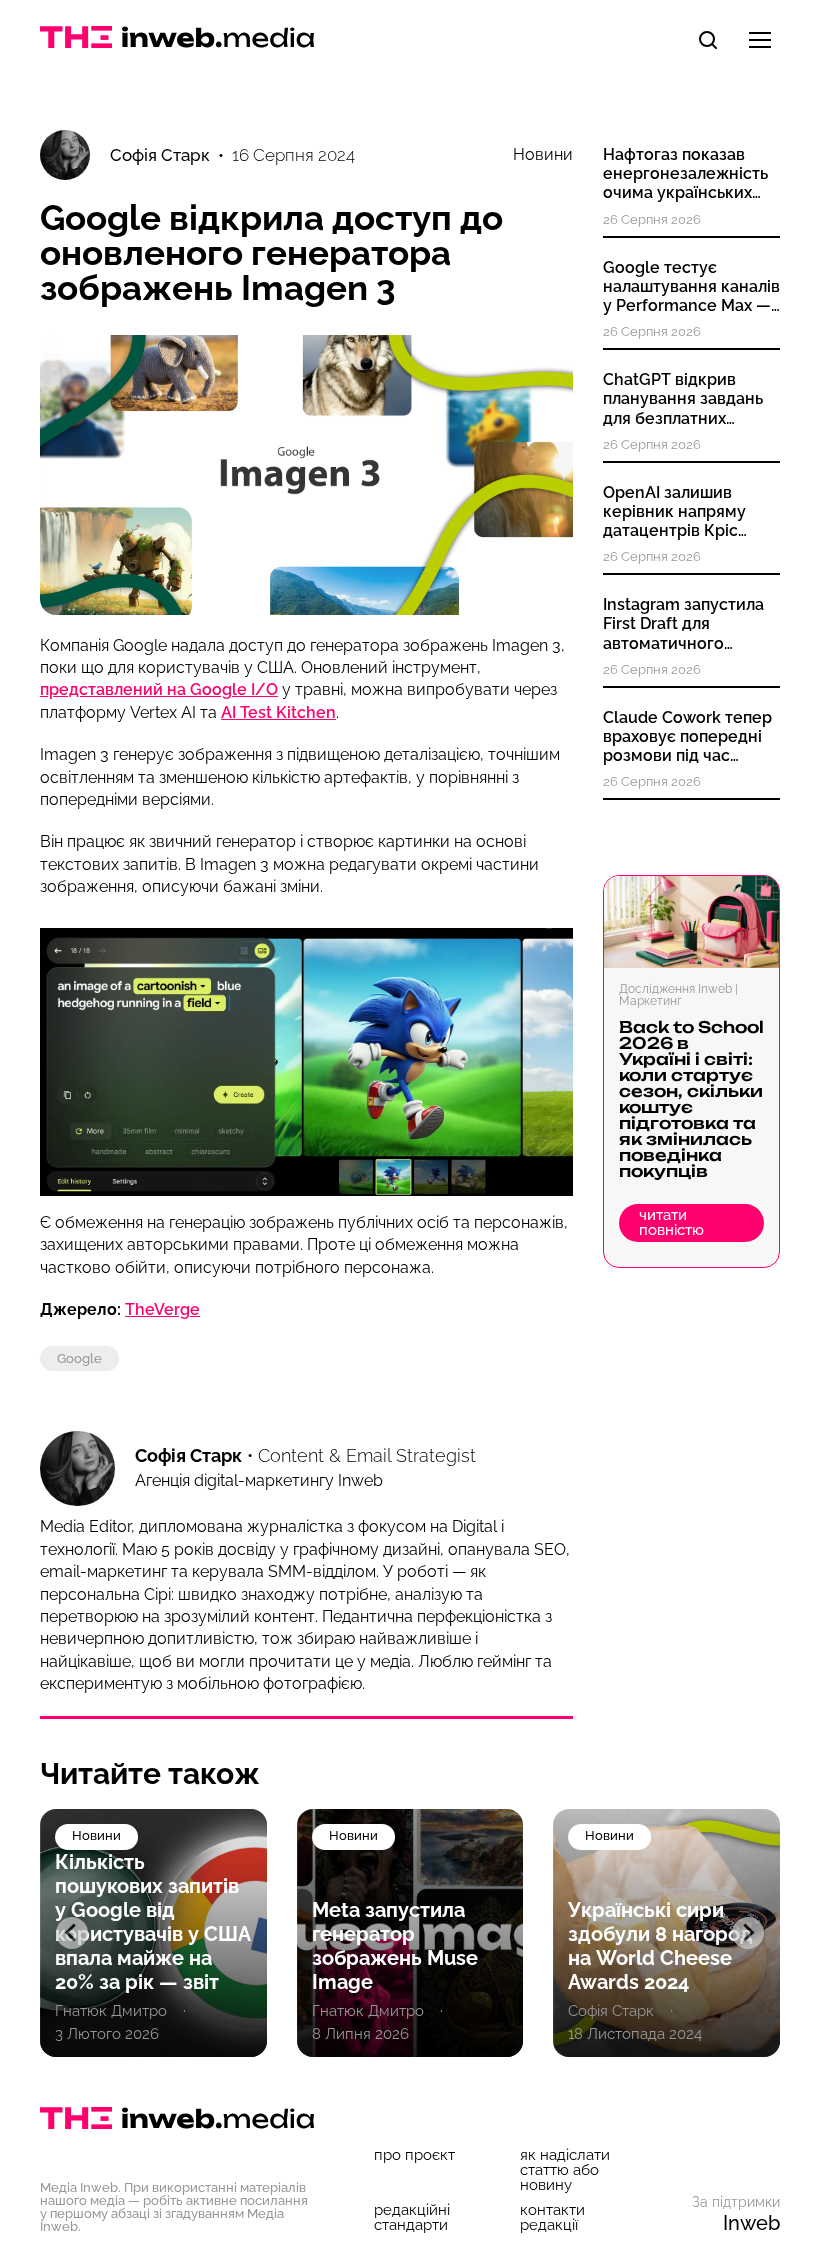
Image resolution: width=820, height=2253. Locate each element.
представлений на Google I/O (159, 689)
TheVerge (162, 1309)
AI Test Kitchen (278, 712)
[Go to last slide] (72, 1933)
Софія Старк (188, 1455)
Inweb (751, 2223)
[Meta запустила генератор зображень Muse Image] (410, 1933)
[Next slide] (748, 1933)
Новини (543, 155)
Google (79, 1358)
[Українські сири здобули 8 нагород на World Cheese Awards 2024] (666, 1933)
